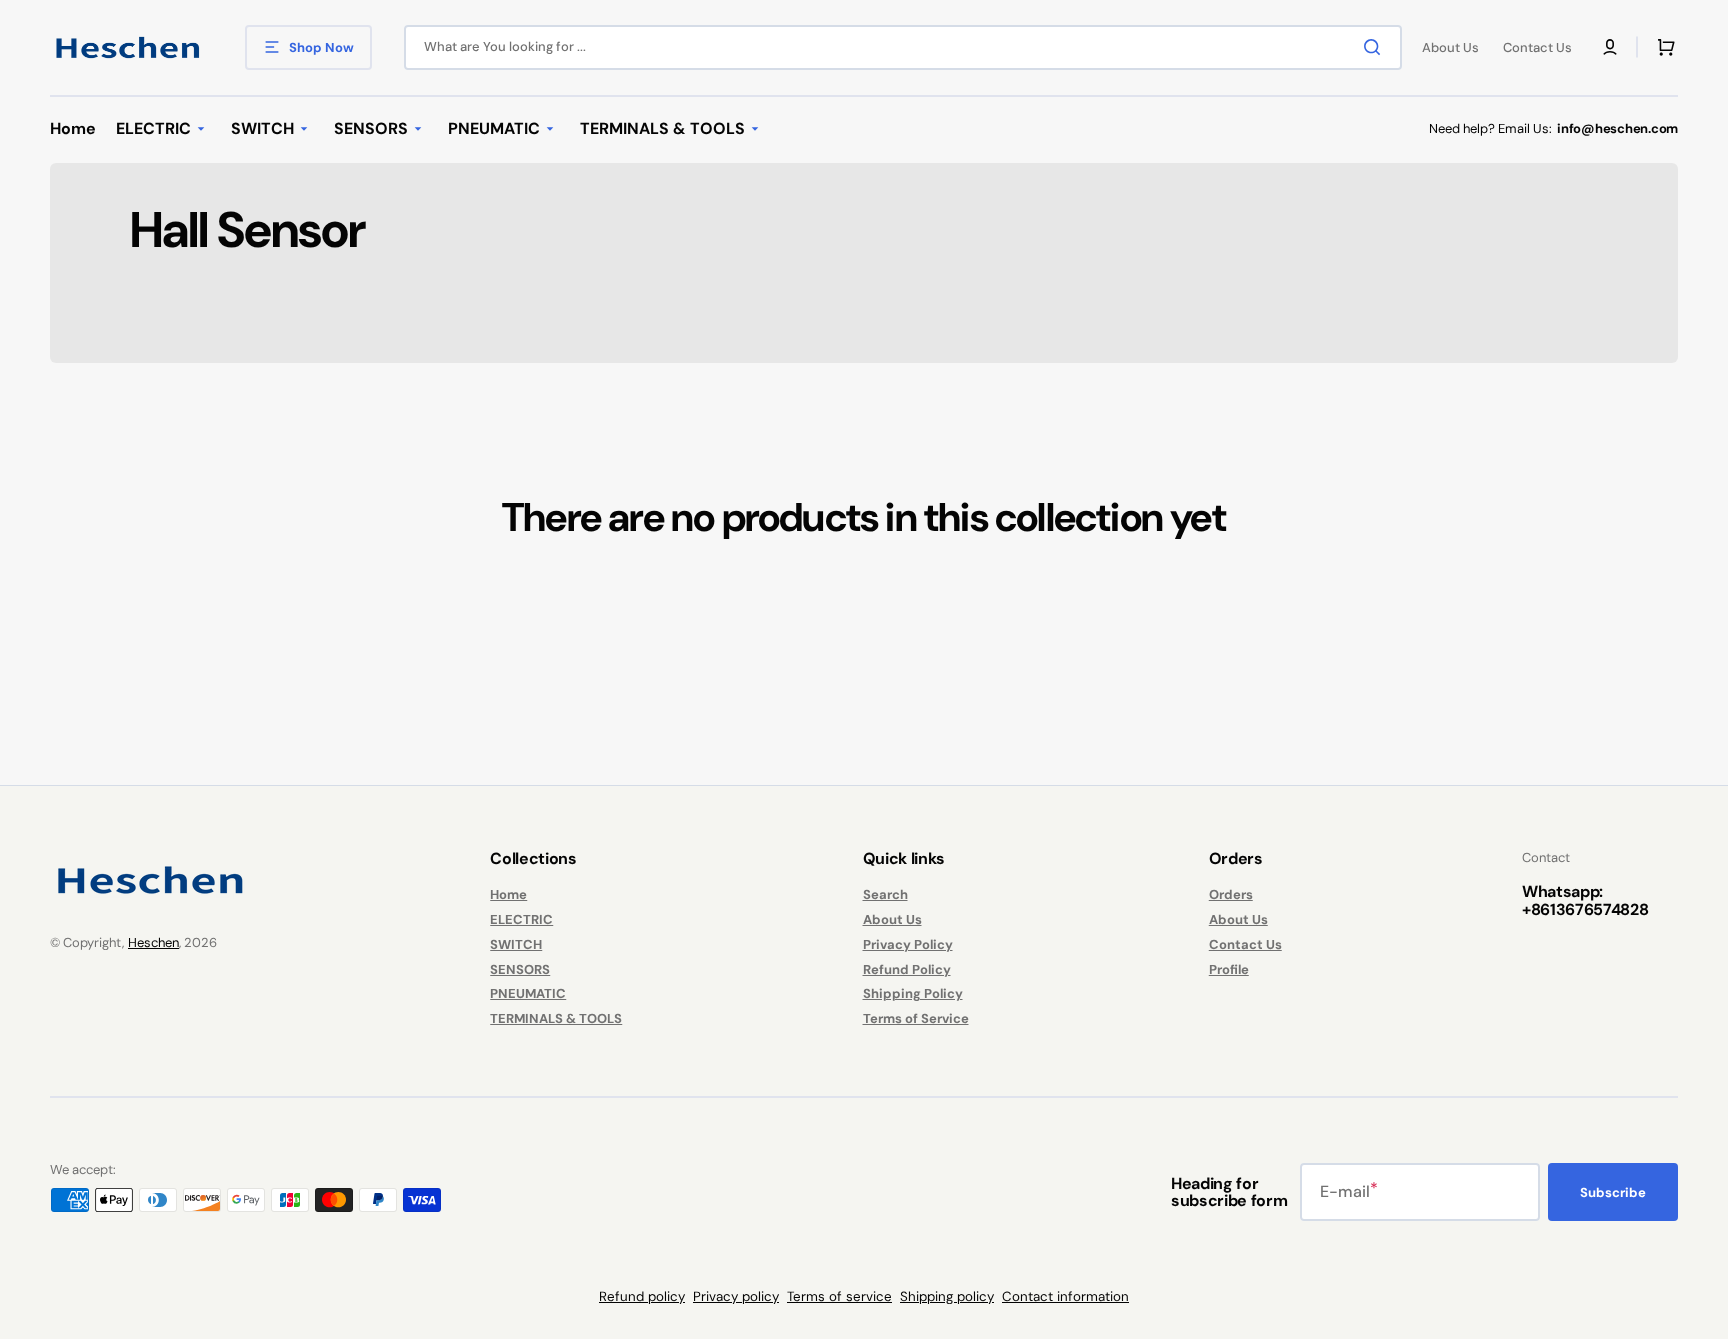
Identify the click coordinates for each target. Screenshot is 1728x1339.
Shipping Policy (913, 993)
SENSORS (520, 969)
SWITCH (516, 944)
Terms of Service (916, 1018)
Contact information (1065, 1296)
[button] (1610, 47)
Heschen (153, 942)
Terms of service (839, 1296)
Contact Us (1245, 944)
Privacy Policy (908, 944)
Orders (1231, 895)
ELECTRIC (521, 919)
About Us (892, 919)
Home (508, 895)
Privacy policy (736, 1296)
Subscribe (1613, 1192)
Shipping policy (947, 1296)
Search (885, 895)
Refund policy (642, 1296)
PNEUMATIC (528, 993)
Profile (1229, 969)
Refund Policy (907, 969)
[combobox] (903, 47)
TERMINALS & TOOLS (556, 1018)
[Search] (1376, 47)
